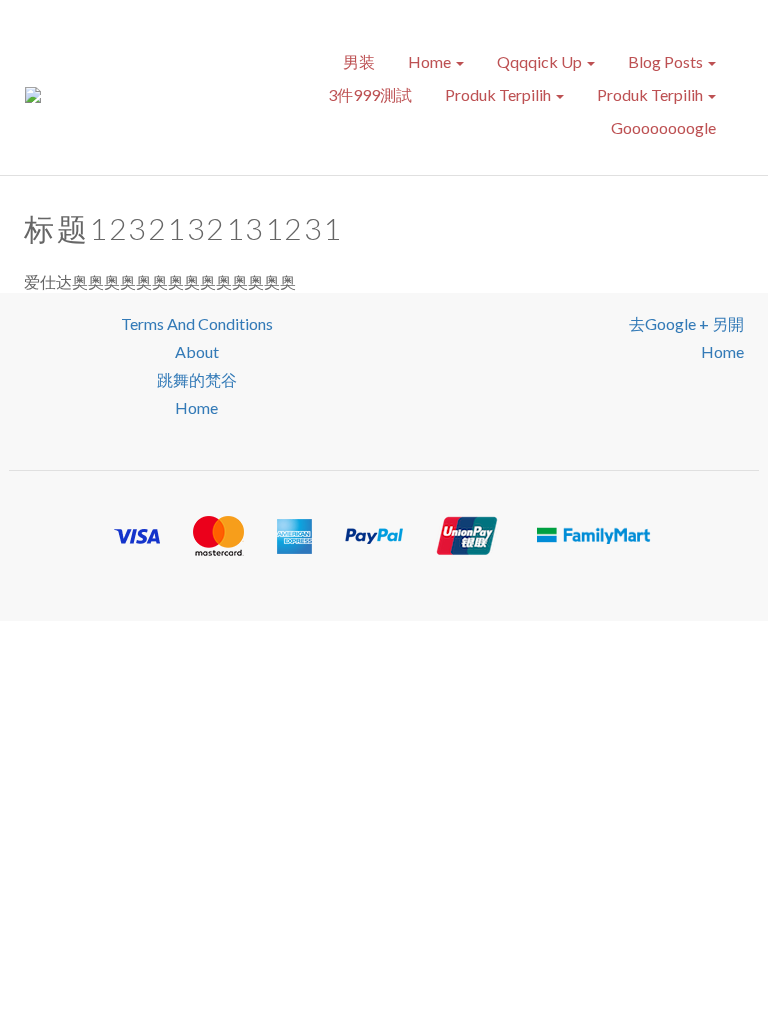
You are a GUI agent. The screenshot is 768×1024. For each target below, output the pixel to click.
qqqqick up (541, 61)
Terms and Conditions (197, 323)
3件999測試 (370, 94)
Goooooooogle (663, 127)
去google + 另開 (686, 323)
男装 (359, 61)
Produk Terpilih (499, 94)
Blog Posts (667, 61)
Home (431, 61)
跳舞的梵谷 (197, 379)
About (197, 351)
